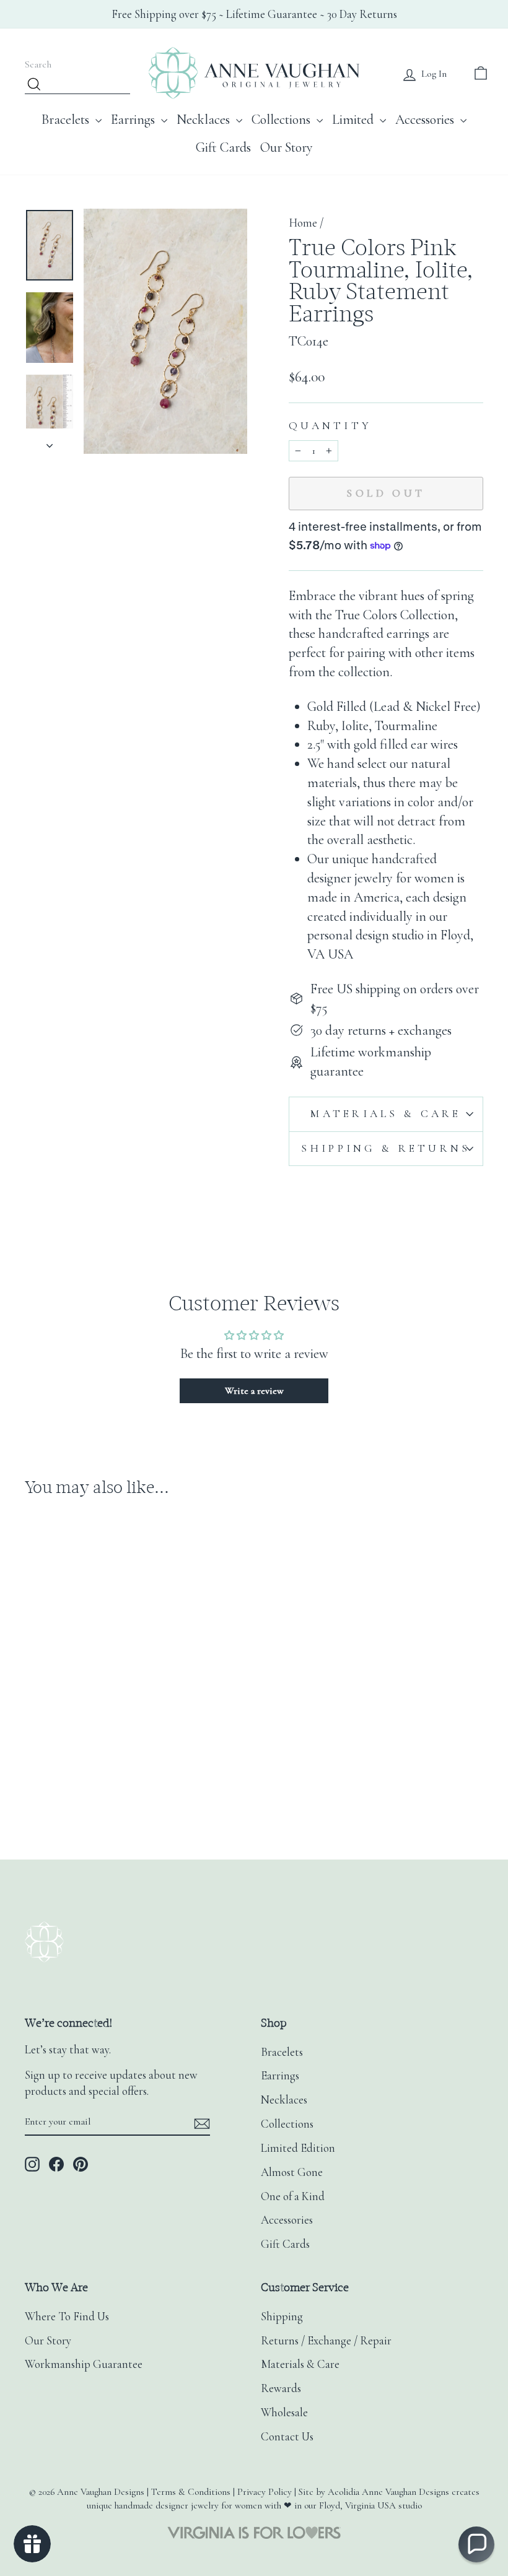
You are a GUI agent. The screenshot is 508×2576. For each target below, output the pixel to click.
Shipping (282, 2317)
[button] (476, 2544)
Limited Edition (298, 2148)
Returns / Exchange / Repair (326, 2341)
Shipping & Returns (386, 1148)
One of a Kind (293, 2196)
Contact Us (287, 2437)
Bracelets (67, 120)
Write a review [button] (254, 1391)
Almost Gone (292, 2172)
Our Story (287, 147)
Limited (354, 120)
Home (303, 223)
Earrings (134, 120)
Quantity (330, 426)
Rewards (281, 2388)
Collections (282, 120)
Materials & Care (386, 1114)
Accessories (426, 120)
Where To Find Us (67, 2317)
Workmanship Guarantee (84, 2364)
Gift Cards (223, 147)
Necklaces (205, 120)
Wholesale (284, 2413)
